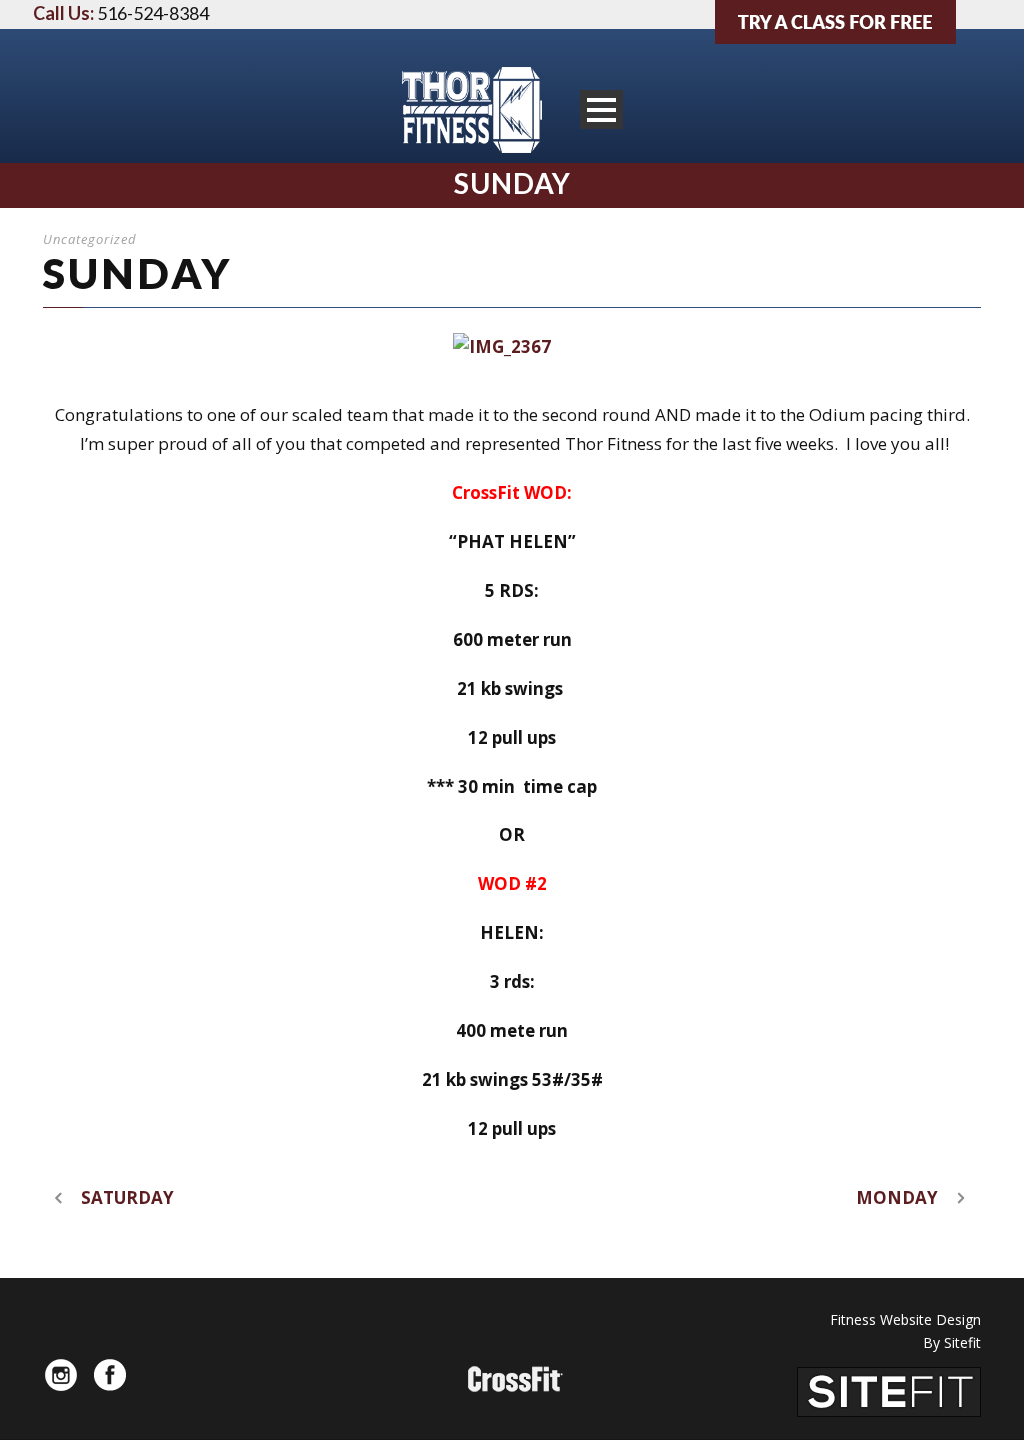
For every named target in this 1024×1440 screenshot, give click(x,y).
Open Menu (601, 109)
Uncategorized (90, 239)
